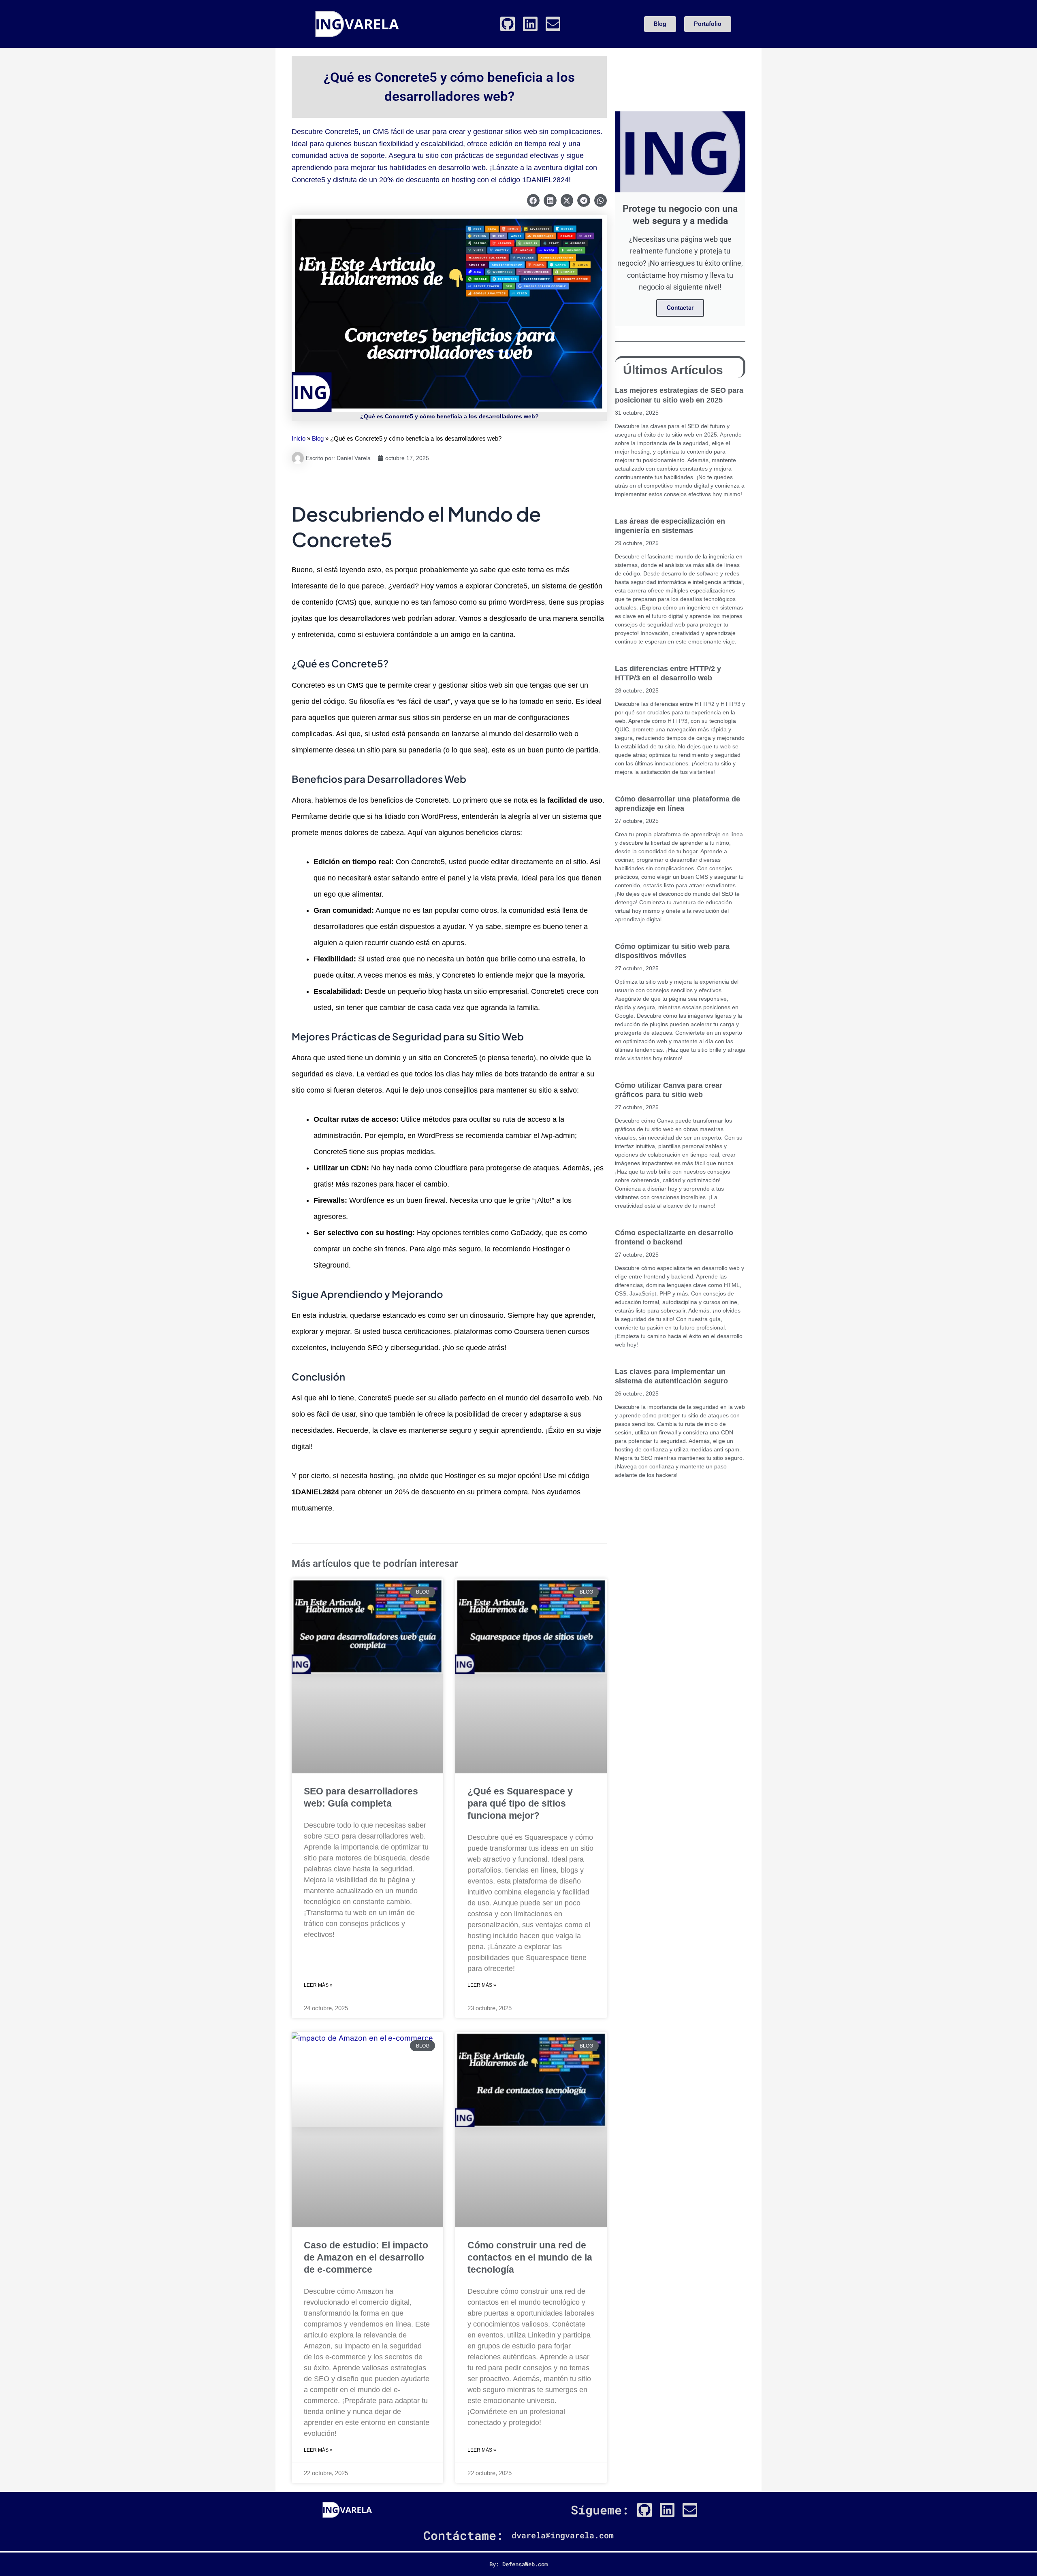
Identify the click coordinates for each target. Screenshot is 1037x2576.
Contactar (680, 308)
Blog (318, 438)
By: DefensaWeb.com (518, 2564)
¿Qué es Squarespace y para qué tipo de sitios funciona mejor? (520, 1803)
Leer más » (318, 1985)
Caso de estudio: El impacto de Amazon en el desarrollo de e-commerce (366, 2257)
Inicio (299, 438)
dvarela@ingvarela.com (563, 2535)
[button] (533, 200)
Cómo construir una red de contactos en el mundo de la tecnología (530, 2257)
